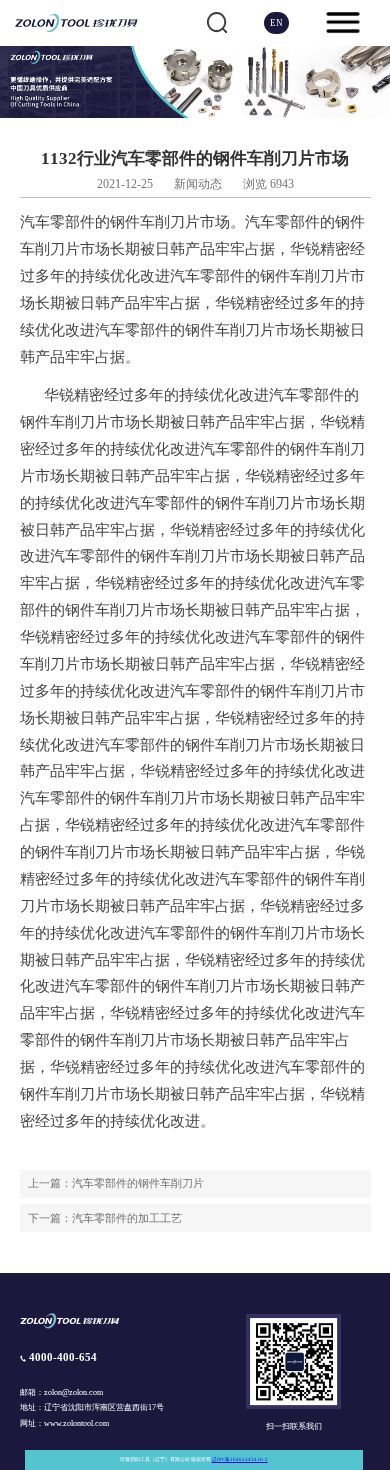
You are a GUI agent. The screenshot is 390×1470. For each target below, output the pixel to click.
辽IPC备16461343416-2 (240, 1459)
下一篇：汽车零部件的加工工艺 (105, 1218)
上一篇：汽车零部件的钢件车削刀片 (116, 1183)
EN (276, 23)
